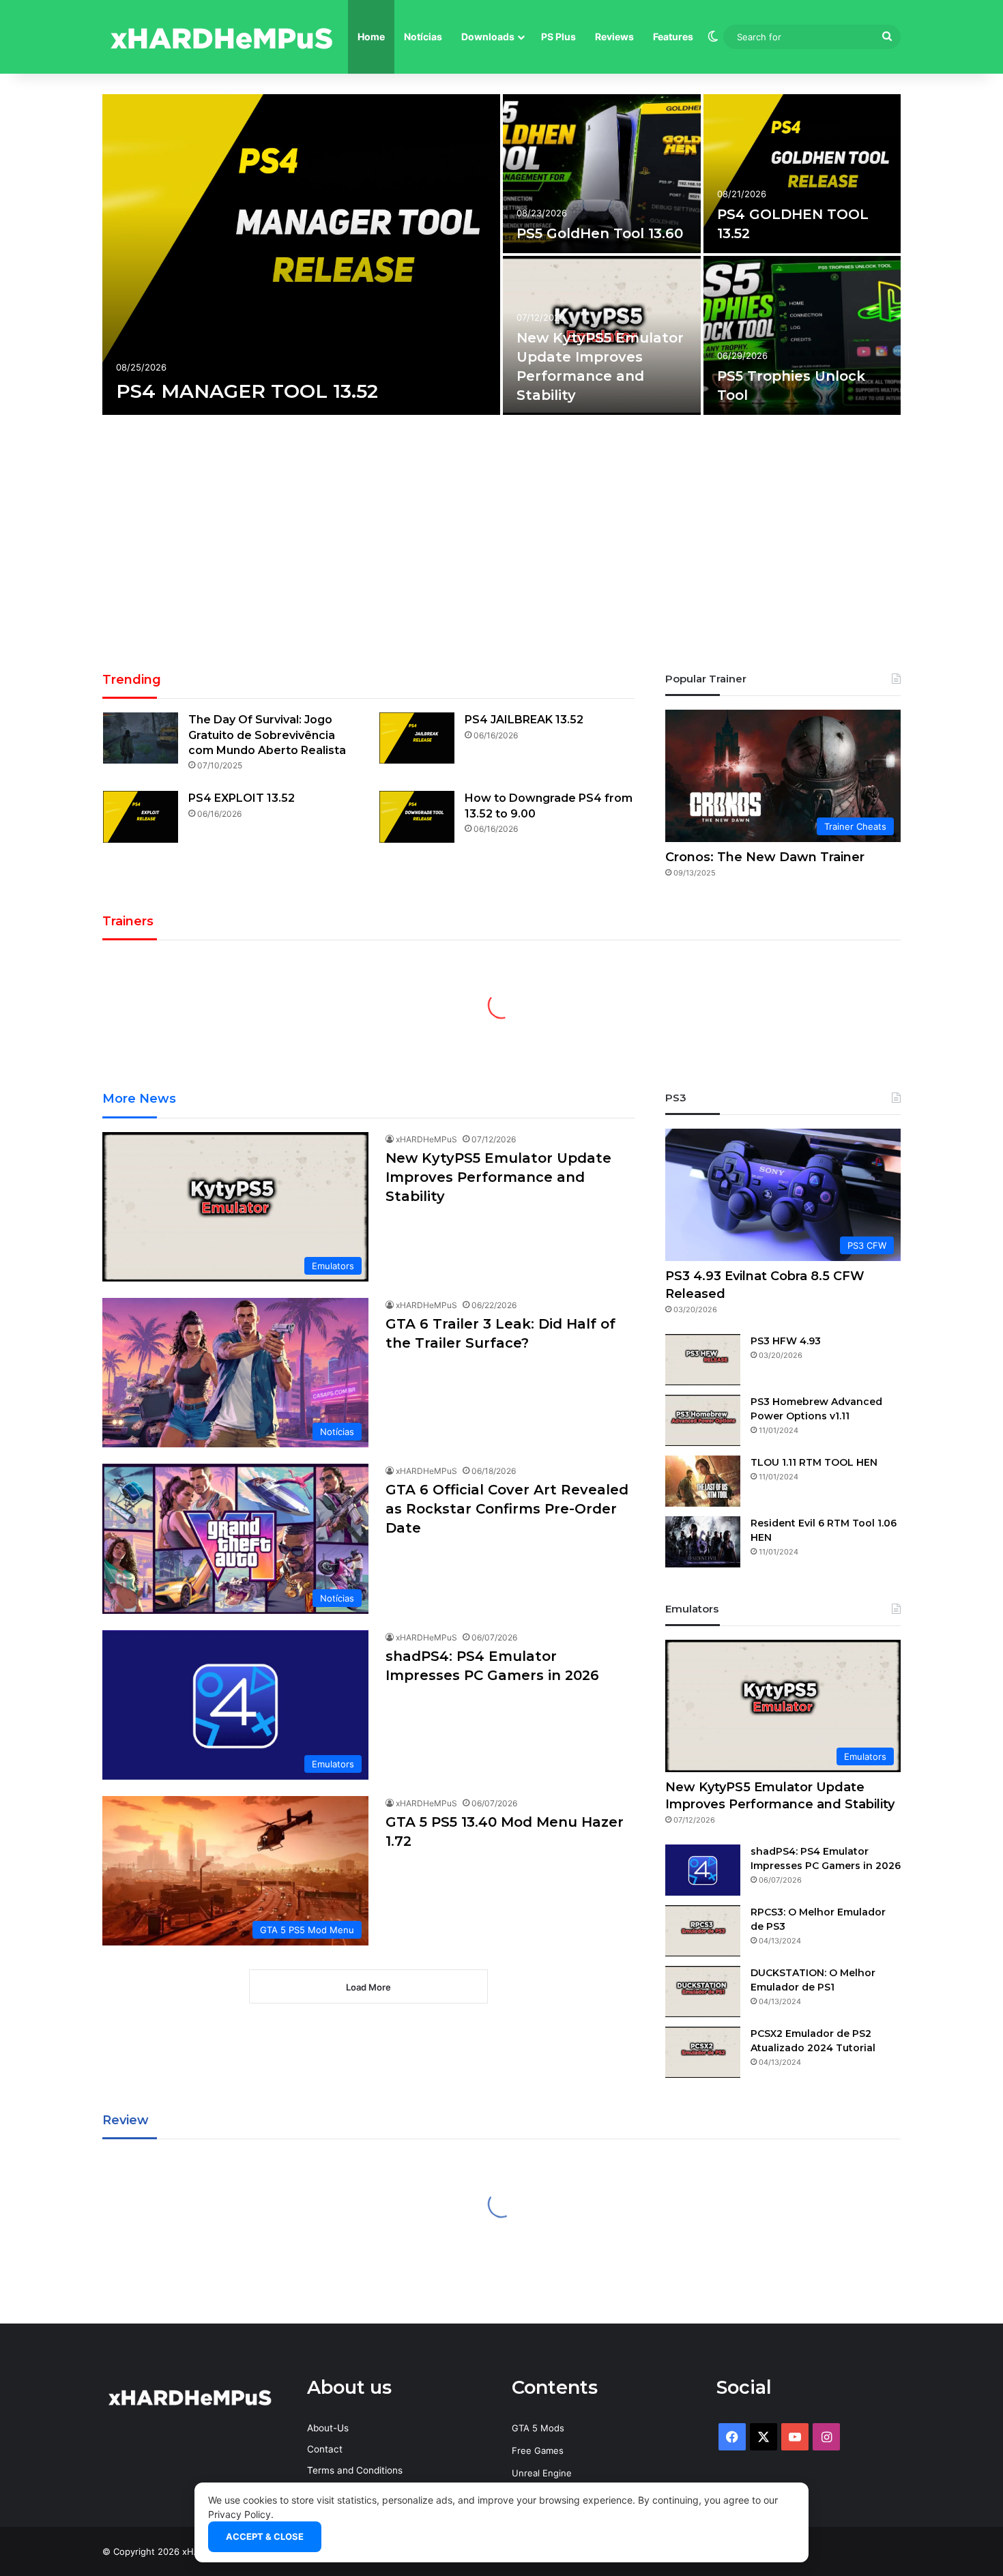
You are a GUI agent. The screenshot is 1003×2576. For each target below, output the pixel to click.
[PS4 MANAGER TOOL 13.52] (301, 255)
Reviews (614, 37)
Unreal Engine (542, 2473)
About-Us (328, 2428)
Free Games (538, 2450)
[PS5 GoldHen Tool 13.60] (602, 174)
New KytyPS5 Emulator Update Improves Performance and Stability (498, 1177)
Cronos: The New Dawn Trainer (765, 857)
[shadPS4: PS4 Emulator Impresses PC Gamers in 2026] (703, 1870)
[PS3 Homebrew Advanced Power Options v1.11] (703, 1420)
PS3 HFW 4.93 (786, 1341)
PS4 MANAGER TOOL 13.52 (247, 391)
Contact (325, 2449)
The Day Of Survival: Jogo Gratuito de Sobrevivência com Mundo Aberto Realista (267, 735)
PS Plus (558, 37)
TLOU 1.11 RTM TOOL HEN (814, 1462)
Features (673, 37)
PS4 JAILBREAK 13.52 (524, 720)
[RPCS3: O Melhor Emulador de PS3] (703, 1931)
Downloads (488, 37)
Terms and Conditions (355, 2470)
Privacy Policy (239, 2514)
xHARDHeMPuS (426, 1139)
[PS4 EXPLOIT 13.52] (141, 816)
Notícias (423, 37)
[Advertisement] (501, 548)
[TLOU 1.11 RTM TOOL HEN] (703, 1481)
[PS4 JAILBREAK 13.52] (417, 738)
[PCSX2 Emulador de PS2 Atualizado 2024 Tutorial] (703, 2052)
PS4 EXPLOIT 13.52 (242, 798)
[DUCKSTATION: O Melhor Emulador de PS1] (703, 1992)
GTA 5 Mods (538, 2428)
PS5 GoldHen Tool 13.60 (600, 233)
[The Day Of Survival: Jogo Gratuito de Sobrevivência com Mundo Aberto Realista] (141, 738)
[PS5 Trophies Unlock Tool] (802, 335)
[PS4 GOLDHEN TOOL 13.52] (802, 174)
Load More (368, 1987)
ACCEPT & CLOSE (265, 2536)
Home (371, 37)
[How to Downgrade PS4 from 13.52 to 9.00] (417, 816)
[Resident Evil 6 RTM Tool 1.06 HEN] (703, 1542)
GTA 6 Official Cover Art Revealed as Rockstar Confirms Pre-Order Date (507, 1509)
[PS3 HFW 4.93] (703, 1360)
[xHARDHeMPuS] (222, 37)
